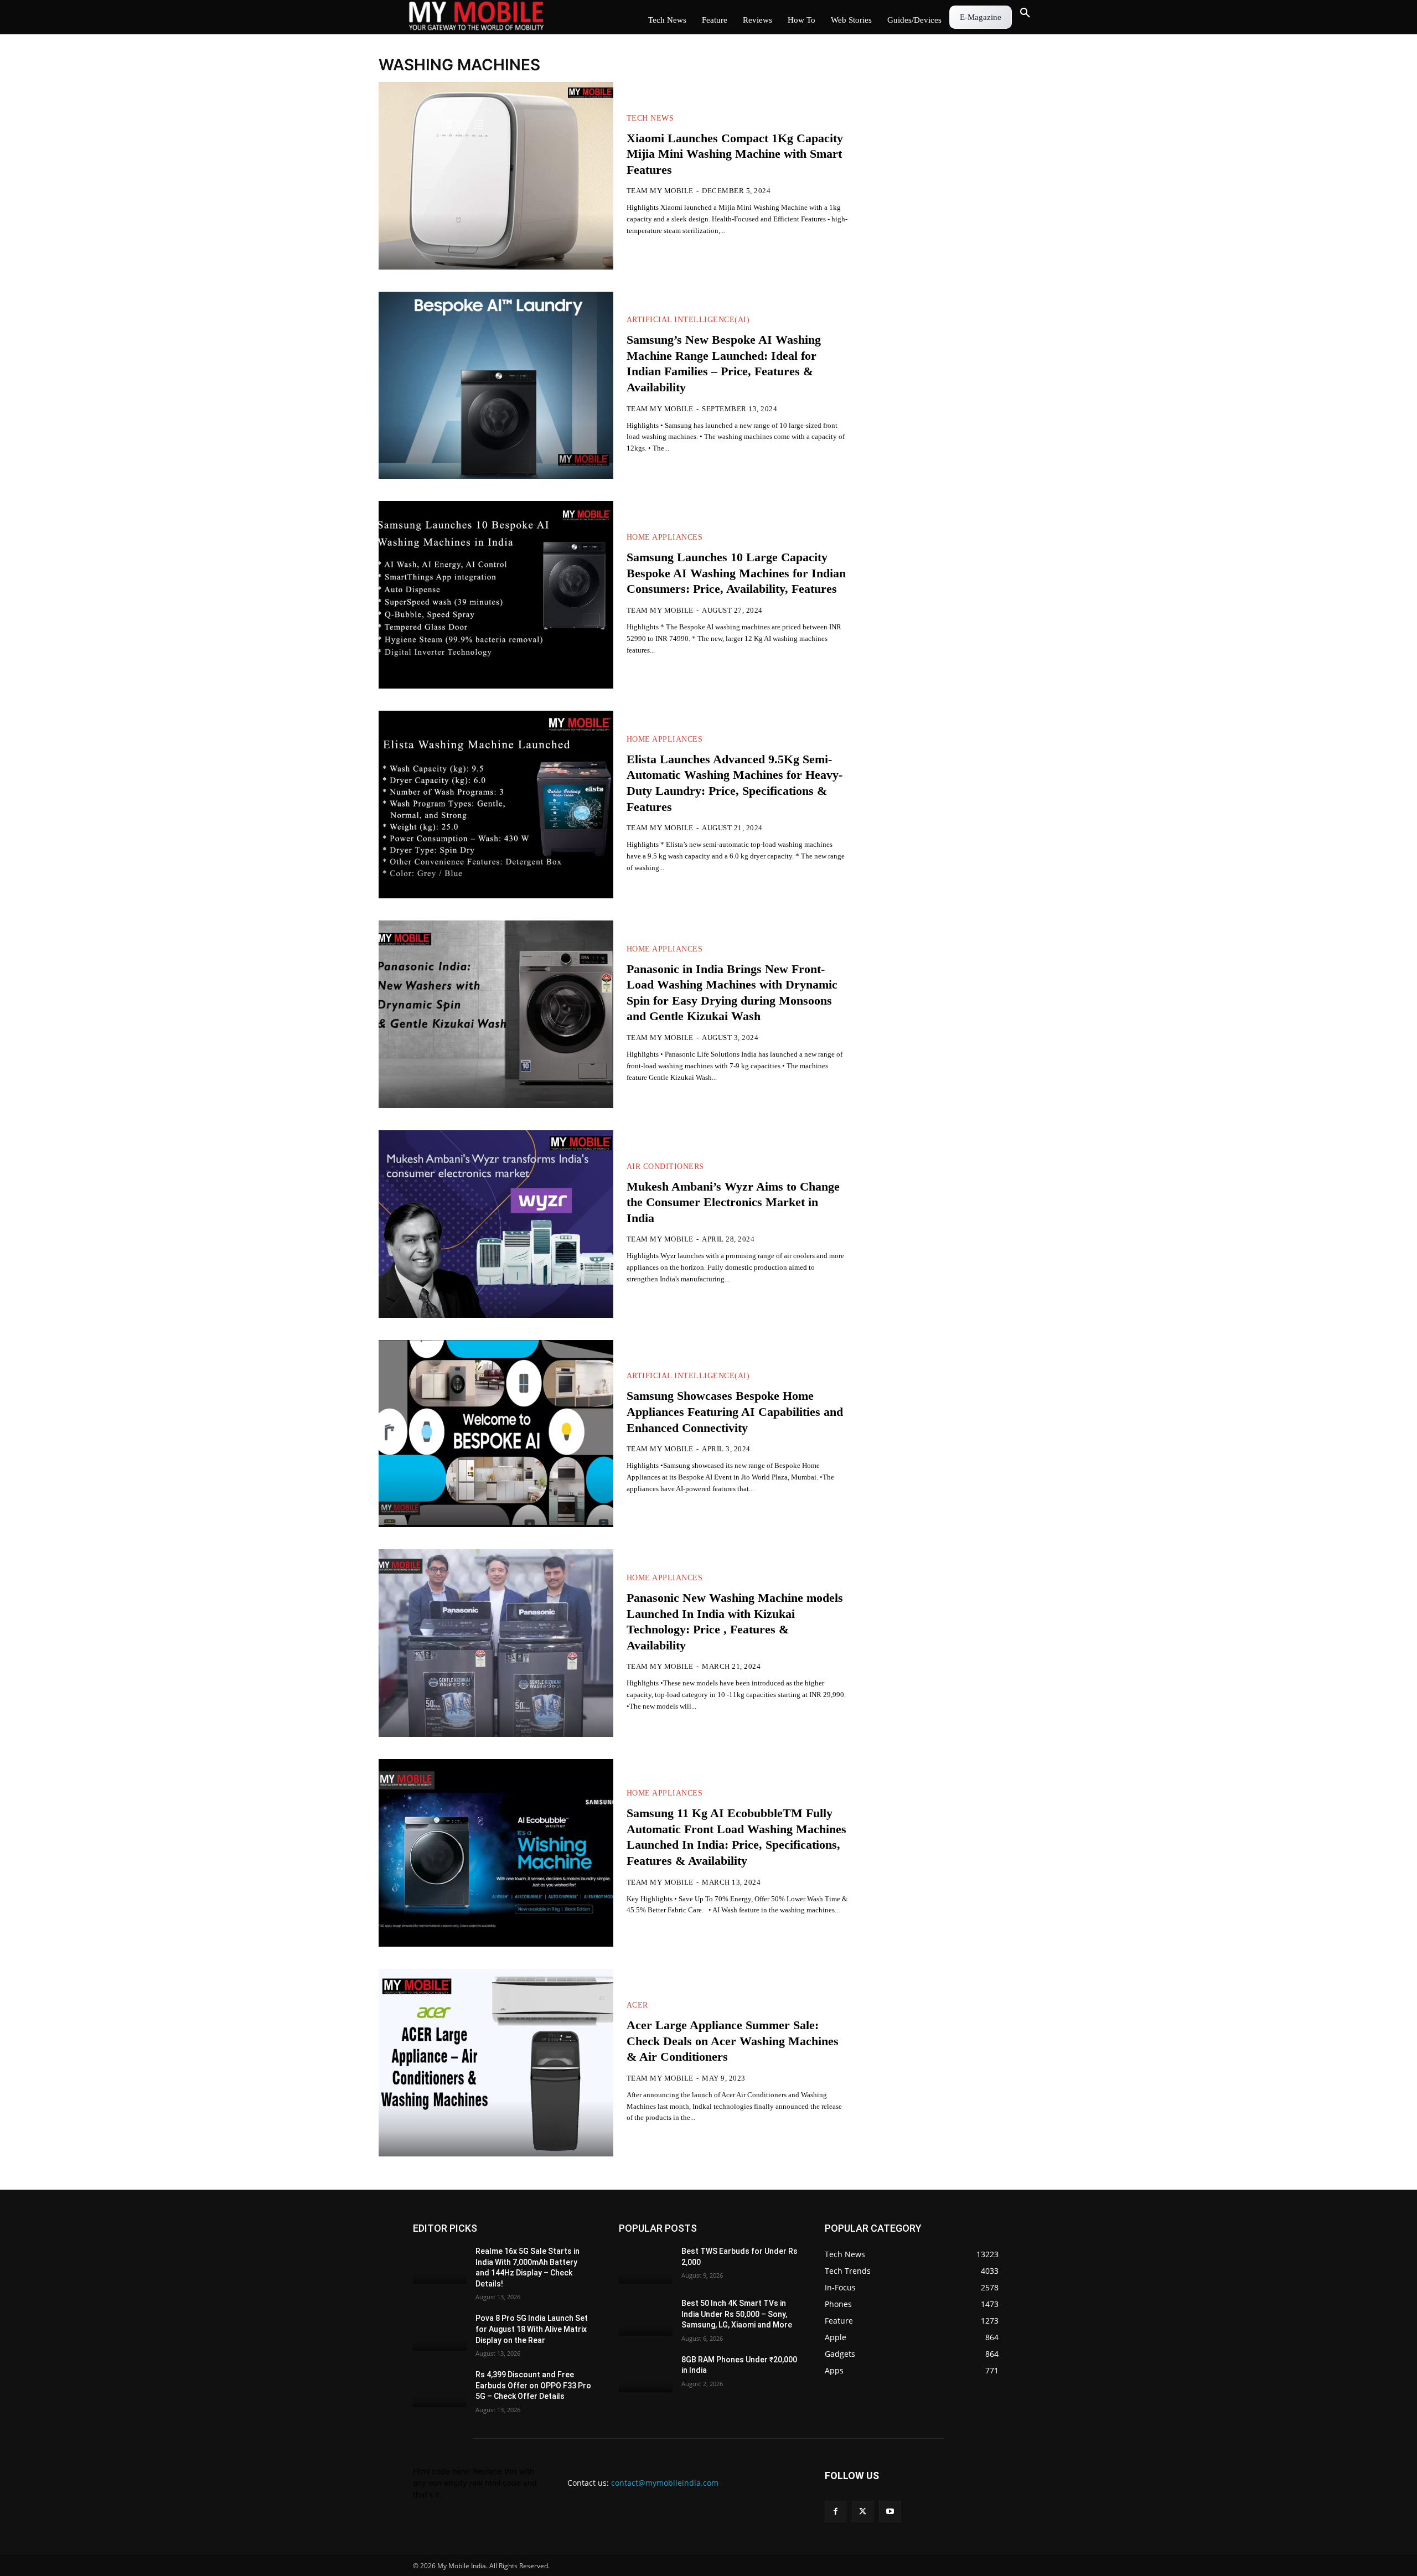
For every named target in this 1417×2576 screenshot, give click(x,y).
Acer (637, 2005)
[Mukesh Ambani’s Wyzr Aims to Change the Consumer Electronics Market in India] (496, 1224)
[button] (1025, 13)
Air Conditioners (665, 1167)
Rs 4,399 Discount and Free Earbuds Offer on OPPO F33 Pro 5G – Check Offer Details (533, 2385)
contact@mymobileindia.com (665, 2483)
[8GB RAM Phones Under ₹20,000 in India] (646, 2373)
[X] (863, 2512)
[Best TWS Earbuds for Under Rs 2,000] (646, 2265)
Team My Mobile (660, 191)
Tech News (650, 118)
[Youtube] (890, 2512)
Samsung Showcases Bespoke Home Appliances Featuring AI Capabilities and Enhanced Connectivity (735, 1411)
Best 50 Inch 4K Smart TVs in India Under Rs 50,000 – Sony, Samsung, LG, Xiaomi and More (737, 2314)
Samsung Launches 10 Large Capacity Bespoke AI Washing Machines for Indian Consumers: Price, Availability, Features (736, 573)
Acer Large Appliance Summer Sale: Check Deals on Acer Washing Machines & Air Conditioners (733, 2041)
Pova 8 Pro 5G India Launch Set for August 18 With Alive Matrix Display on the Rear (532, 2329)
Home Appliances (665, 537)
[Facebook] (836, 2512)
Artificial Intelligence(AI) (688, 320)
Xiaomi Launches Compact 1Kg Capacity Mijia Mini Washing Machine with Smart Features (735, 154)
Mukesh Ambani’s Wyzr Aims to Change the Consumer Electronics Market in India (733, 1202)
